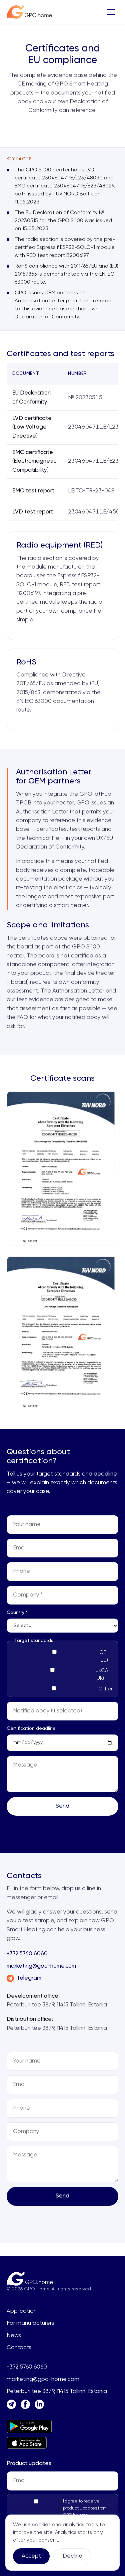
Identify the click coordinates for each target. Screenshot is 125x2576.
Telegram (29, 1978)
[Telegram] (11, 2404)
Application (22, 2311)
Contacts (19, 2348)
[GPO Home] (29, 12)
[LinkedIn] (39, 2404)
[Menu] (111, 12)
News (14, 2336)
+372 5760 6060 (27, 1954)
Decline (72, 2556)
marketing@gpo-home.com (41, 1966)
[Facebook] (25, 2404)
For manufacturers (30, 2323)
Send (62, 1806)
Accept (31, 2556)
